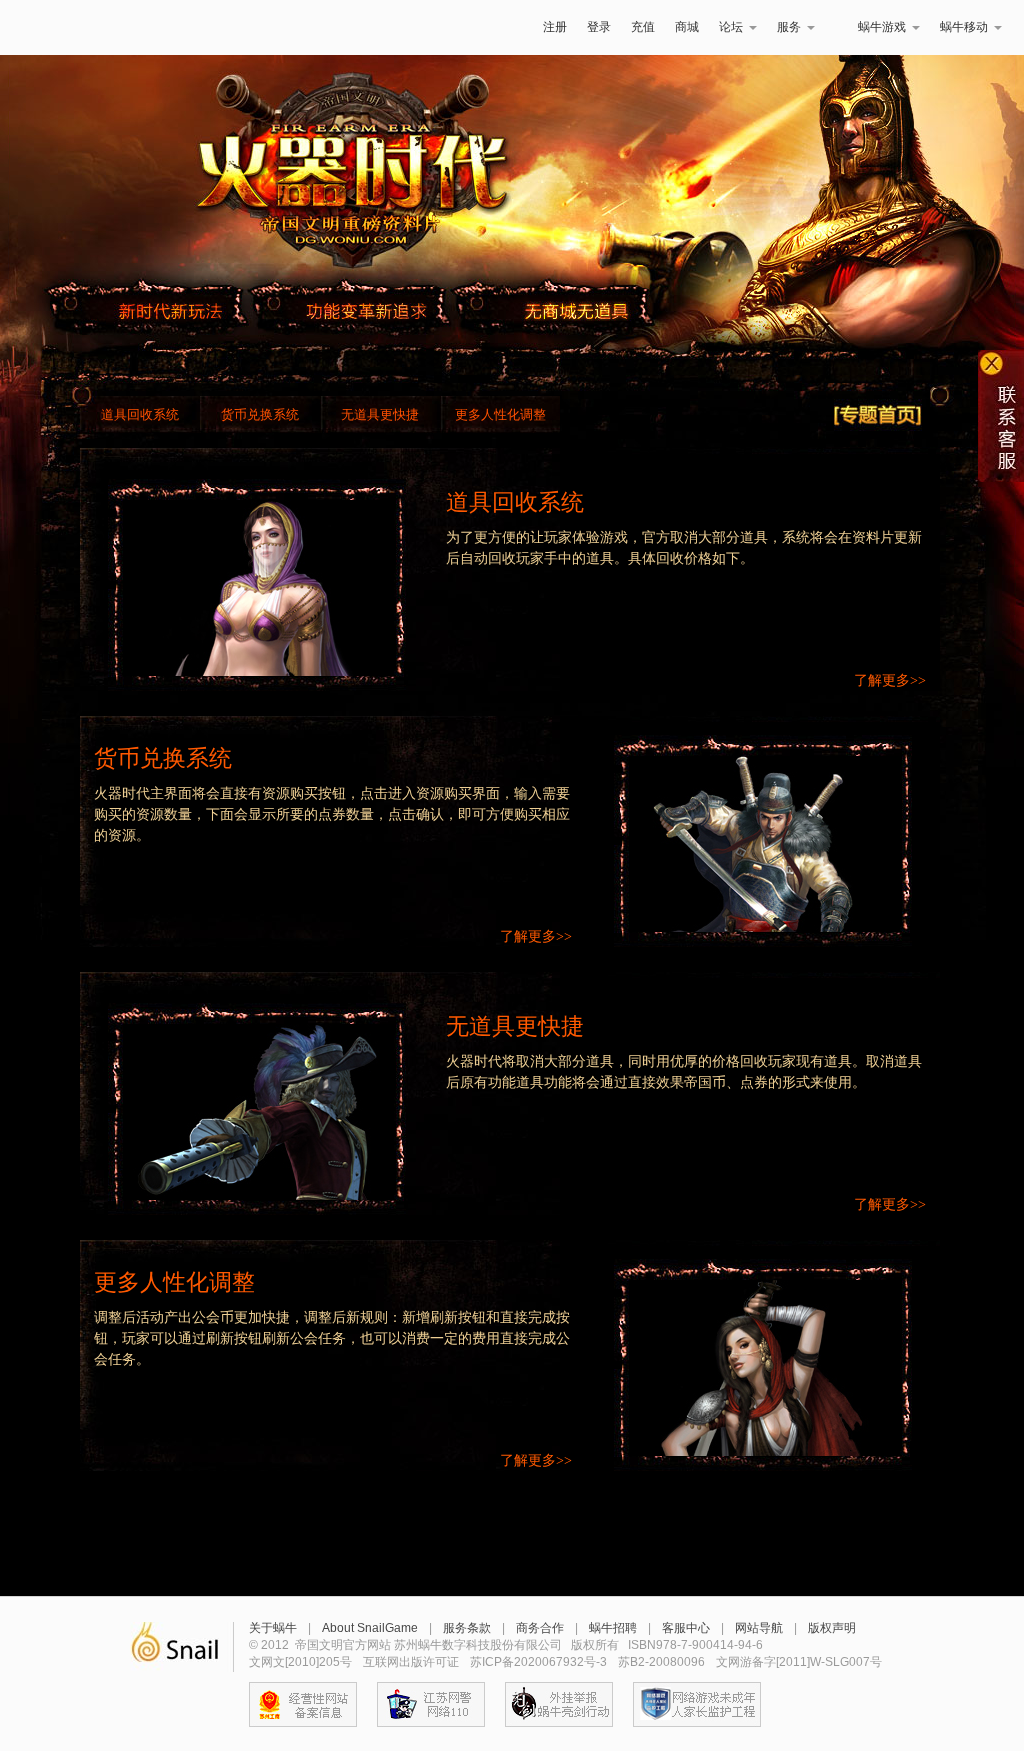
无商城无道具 (576, 311)
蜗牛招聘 (613, 1628)
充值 (643, 27)
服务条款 (467, 1628)
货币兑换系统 (260, 414)
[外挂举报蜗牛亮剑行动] (559, 1704)
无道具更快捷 (380, 414)
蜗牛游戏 (67, 27)
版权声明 (832, 1628)
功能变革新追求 (367, 311)
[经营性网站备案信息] (303, 1704)
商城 (687, 27)
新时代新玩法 (170, 311)
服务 (789, 27)
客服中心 (686, 1628)
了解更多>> (890, 680)
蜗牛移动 (964, 27)
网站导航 (759, 1628)
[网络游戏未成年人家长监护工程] (697, 1704)
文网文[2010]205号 (300, 1662)
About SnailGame (370, 1628)
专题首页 (878, 414)
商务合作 (540, 1628)
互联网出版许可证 (411, 1662)
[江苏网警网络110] (431, 1704)
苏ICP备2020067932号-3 (538, 1662)
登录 (599, 27)
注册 (555, 27)
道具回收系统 (140, 414)
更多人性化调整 (500, 414)
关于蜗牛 (273, 1628)
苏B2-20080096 (661, 1662)
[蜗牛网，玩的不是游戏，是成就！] (174, 1647)
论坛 (731, 27)
